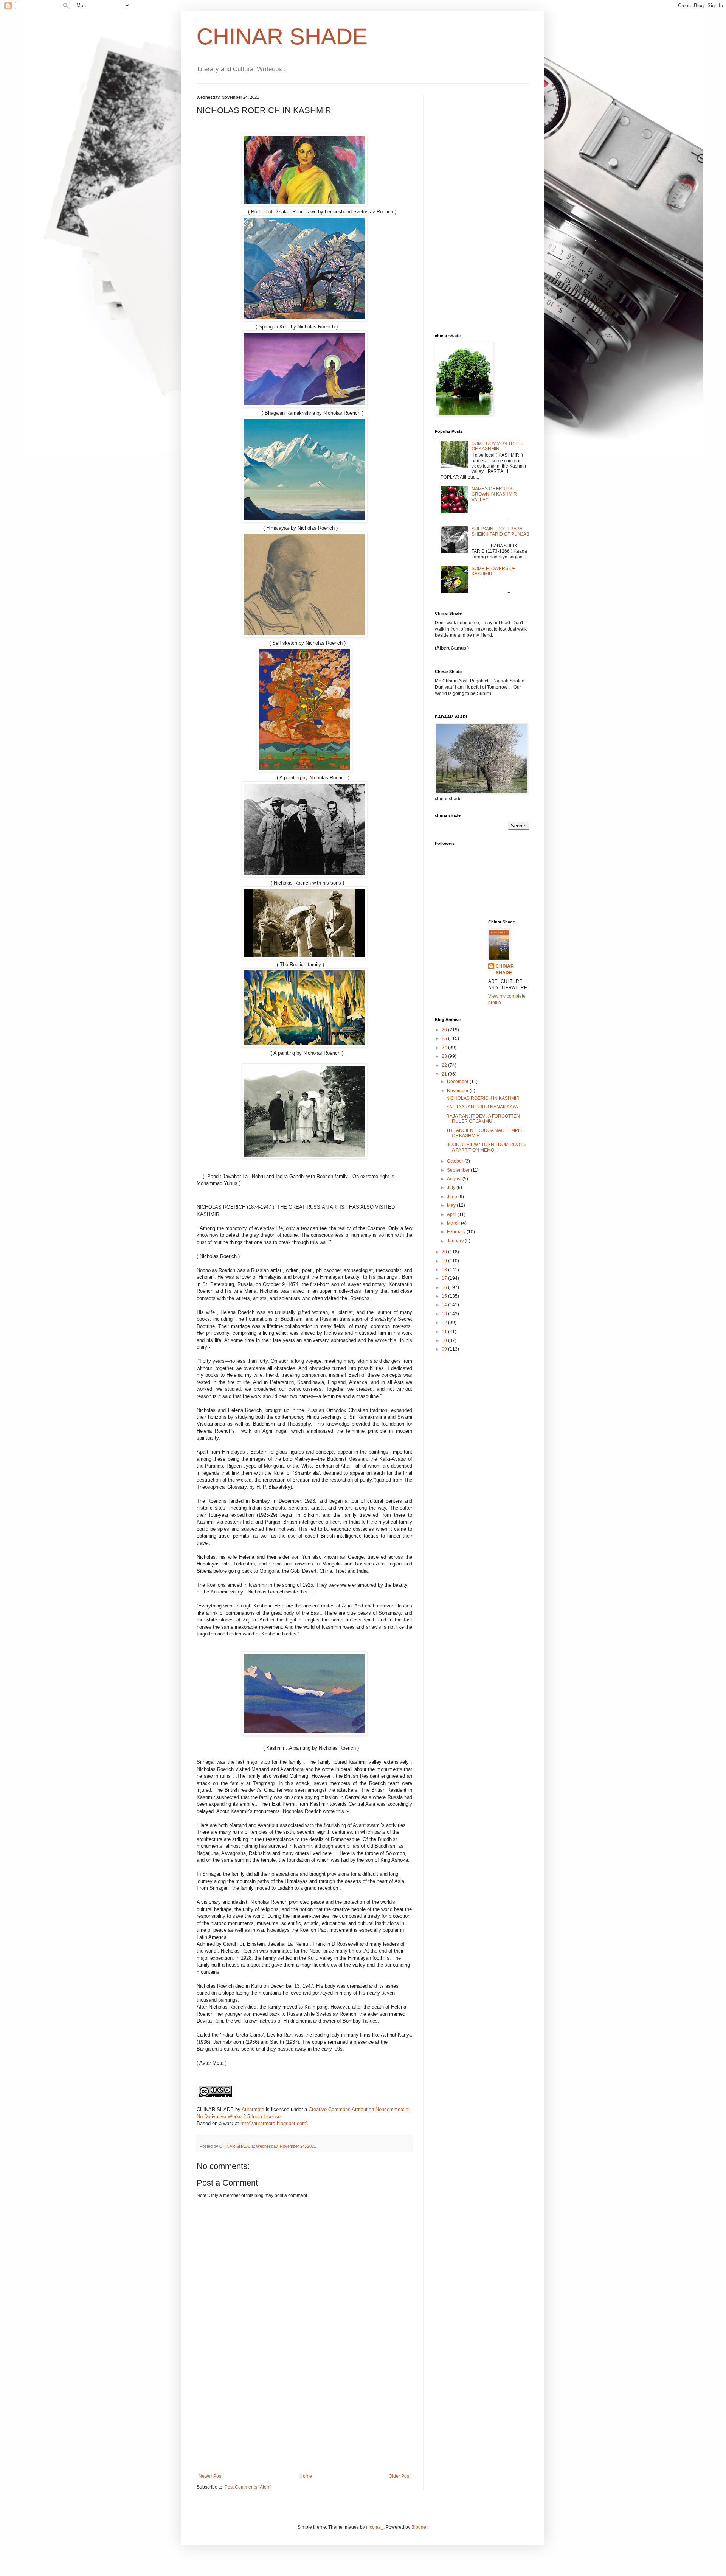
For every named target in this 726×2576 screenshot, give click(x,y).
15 (445, 1296)
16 (445, 1287)
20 (445, 1252)
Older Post (399, 2476)
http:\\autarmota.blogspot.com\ (274, 2123)
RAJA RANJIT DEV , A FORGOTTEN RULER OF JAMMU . (483, 1119)
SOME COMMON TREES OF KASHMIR (497, 446)
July (452, 1188)
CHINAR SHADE (282, 37)
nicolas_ (375, 2527)
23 (445, 1056)
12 (445, 1323)
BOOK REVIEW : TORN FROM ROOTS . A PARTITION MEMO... (487, 1147)
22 (445, 1065)
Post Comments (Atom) (248, 2487)
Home (306, 2476)
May (452, 1205)
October (456, 1161)
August (455, 1179)
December (458, 1082)
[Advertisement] (304, 2417)
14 (445, 1305)
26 (445, 1030)
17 (445, 1278)
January (456, 1241)
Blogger (419, 2527)
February (457, 1232)
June (453, 1197)
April (452, 1214)
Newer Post (210, 2476)
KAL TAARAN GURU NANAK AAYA (482, 1107)
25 (445, 1038)
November (458, 1091)
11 (445, 1332)
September (459, 1170)
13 (445, 1314)
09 (445, 1349)
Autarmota (253, 2109)
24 (445, 1048)
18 (445, 1270)
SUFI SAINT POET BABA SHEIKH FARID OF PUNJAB (500, 532)
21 (445, 1074)
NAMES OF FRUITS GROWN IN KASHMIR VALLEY (494, 494)
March (454, 1223)
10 (445, 1340)
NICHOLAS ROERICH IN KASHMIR (483, 1098)
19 (445, 1261)
